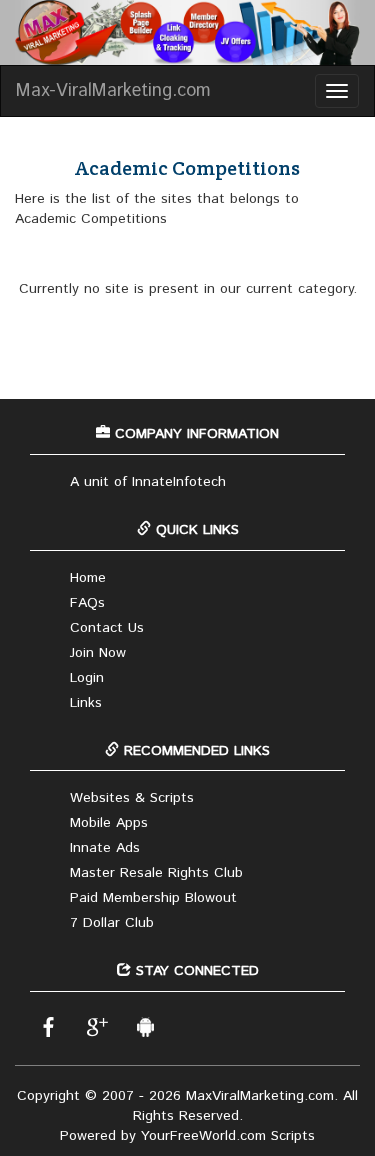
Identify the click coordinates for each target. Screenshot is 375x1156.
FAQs (87, 603)
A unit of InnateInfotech (148, 482)
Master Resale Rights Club (156, 873)
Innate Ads (105, 848)
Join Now (98, 653)
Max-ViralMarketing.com (113, 91)
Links (86, 703)
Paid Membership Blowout (153, 898)
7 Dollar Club (112, 923)
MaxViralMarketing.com (260, 1096)
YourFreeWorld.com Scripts (228, 1136)
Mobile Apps (109, 823)
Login (87, 678)
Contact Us (107, 628)
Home (88, 578)
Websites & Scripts (132, 798)
